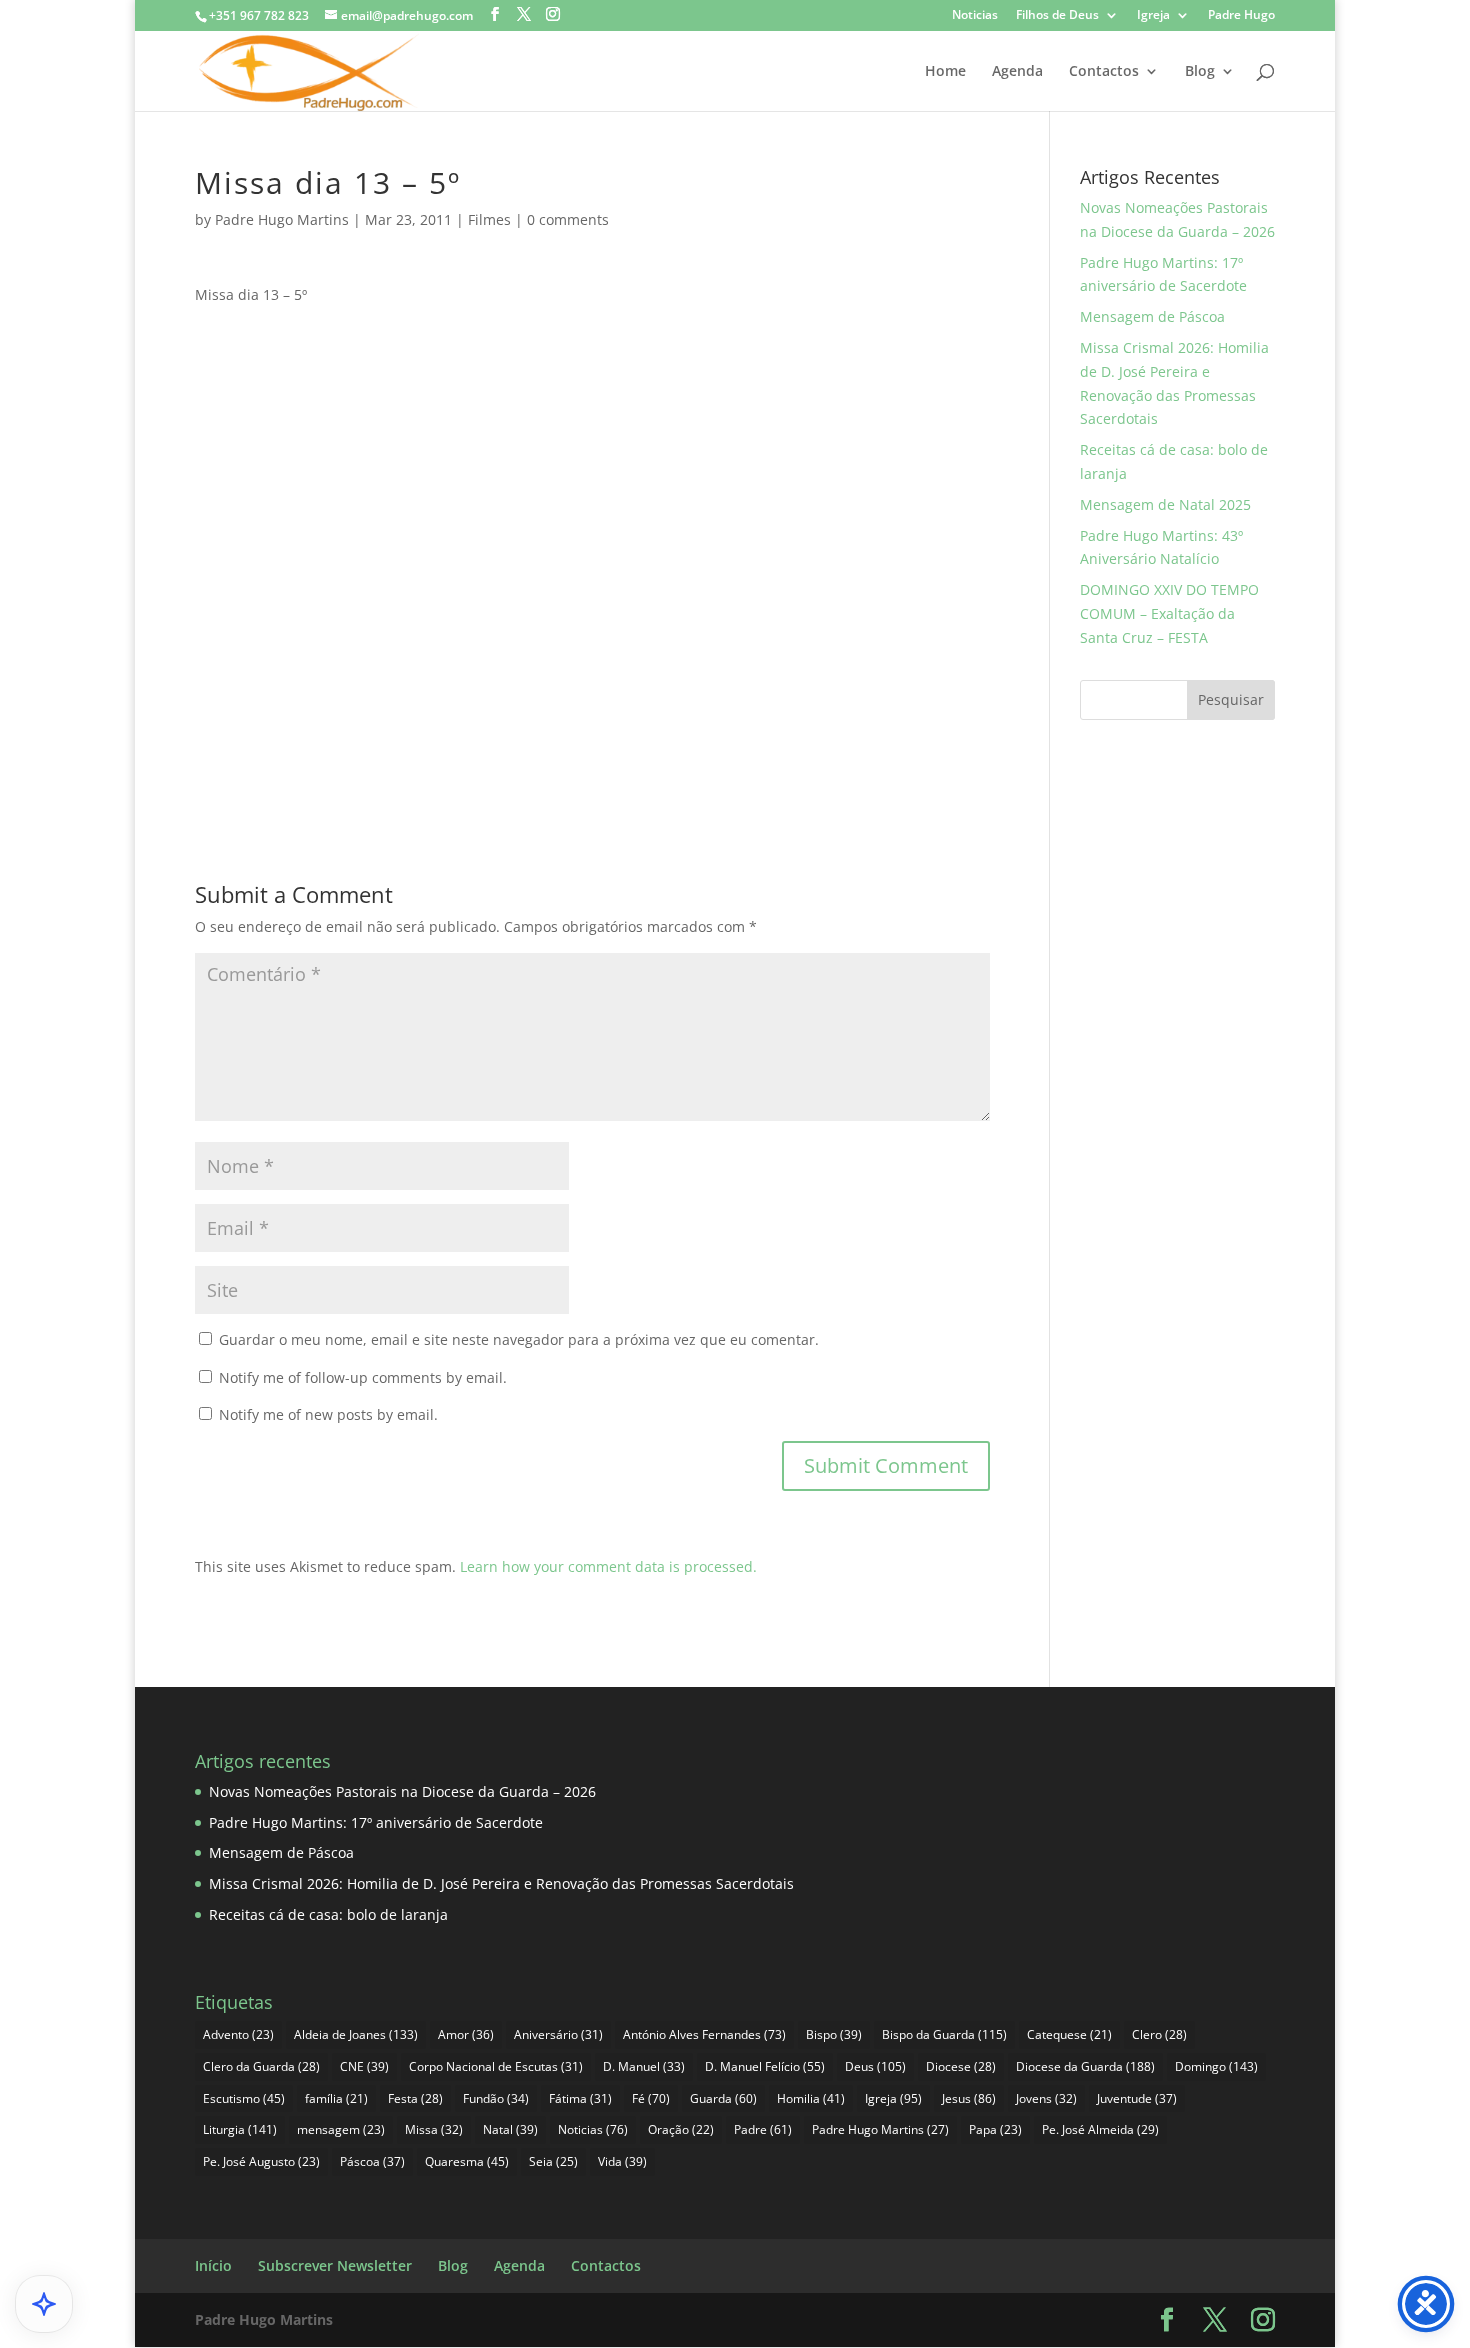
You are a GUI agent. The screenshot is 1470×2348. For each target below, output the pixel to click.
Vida (622, 2161)
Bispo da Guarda (944, 2034)
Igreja (1153, 16)
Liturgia (240, 2129)
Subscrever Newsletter (335, 2265)
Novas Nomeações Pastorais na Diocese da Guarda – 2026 (402, 1791)
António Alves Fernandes (704, 2034)
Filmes (489, 219)
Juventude (1137, 2098)
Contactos (1104, 72)
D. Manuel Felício (765, 2066)
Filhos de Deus (1057, 16)
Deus (875, 2066)
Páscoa (372, 2161)
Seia (553, 2161)
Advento (238, 2034)
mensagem (341, 2129)
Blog (1200, 72)
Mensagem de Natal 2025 (1165, 504)
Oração (681, 2129)
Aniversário (558, 2034)
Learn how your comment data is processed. (608, 1566)
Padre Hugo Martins (282, 219)
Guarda (723, 2098)
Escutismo (244, 2098)
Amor (466, 2034)
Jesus (969, 2098)
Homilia (811, 2098)
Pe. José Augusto (261, 2161)
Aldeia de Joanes (356, 2034)
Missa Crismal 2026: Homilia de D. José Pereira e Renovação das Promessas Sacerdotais (501, 1883)
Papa (995, 2129)
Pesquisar (1231, 699)
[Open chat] (44, 2304)
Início (213, 2265)
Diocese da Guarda (1085, 2066)
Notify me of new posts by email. (328, 1414)
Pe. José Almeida (1100, 2129)
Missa (434, 2129)
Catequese (1069, 2034)
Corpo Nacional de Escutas (496, 2066)
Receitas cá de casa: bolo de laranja (328, 1914)
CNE (364, 2066)
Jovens (1046, 2098)
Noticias (975, 16)
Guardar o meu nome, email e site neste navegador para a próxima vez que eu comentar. (519, 1339)
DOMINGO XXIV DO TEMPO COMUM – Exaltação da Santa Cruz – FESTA (1169, 613)
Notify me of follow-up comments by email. (363, 1377)
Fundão (496, 2098)
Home (945, 72)
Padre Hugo (1241, 16)
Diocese (961, 2066)
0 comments (568, 219)
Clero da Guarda (261, 2066)
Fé (651, 2098)
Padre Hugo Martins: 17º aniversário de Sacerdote (376, 1822)
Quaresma (467, 2161)
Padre (763, 2129)
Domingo (1216, 2066)
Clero (1159, 2034)
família (336, 2098)
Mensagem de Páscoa (1152, 316)
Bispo (834, 2034)
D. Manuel (644, 2066)
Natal (510, 2129)
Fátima (580, 2098)
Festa (415, 2098)
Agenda (1017, 72)
